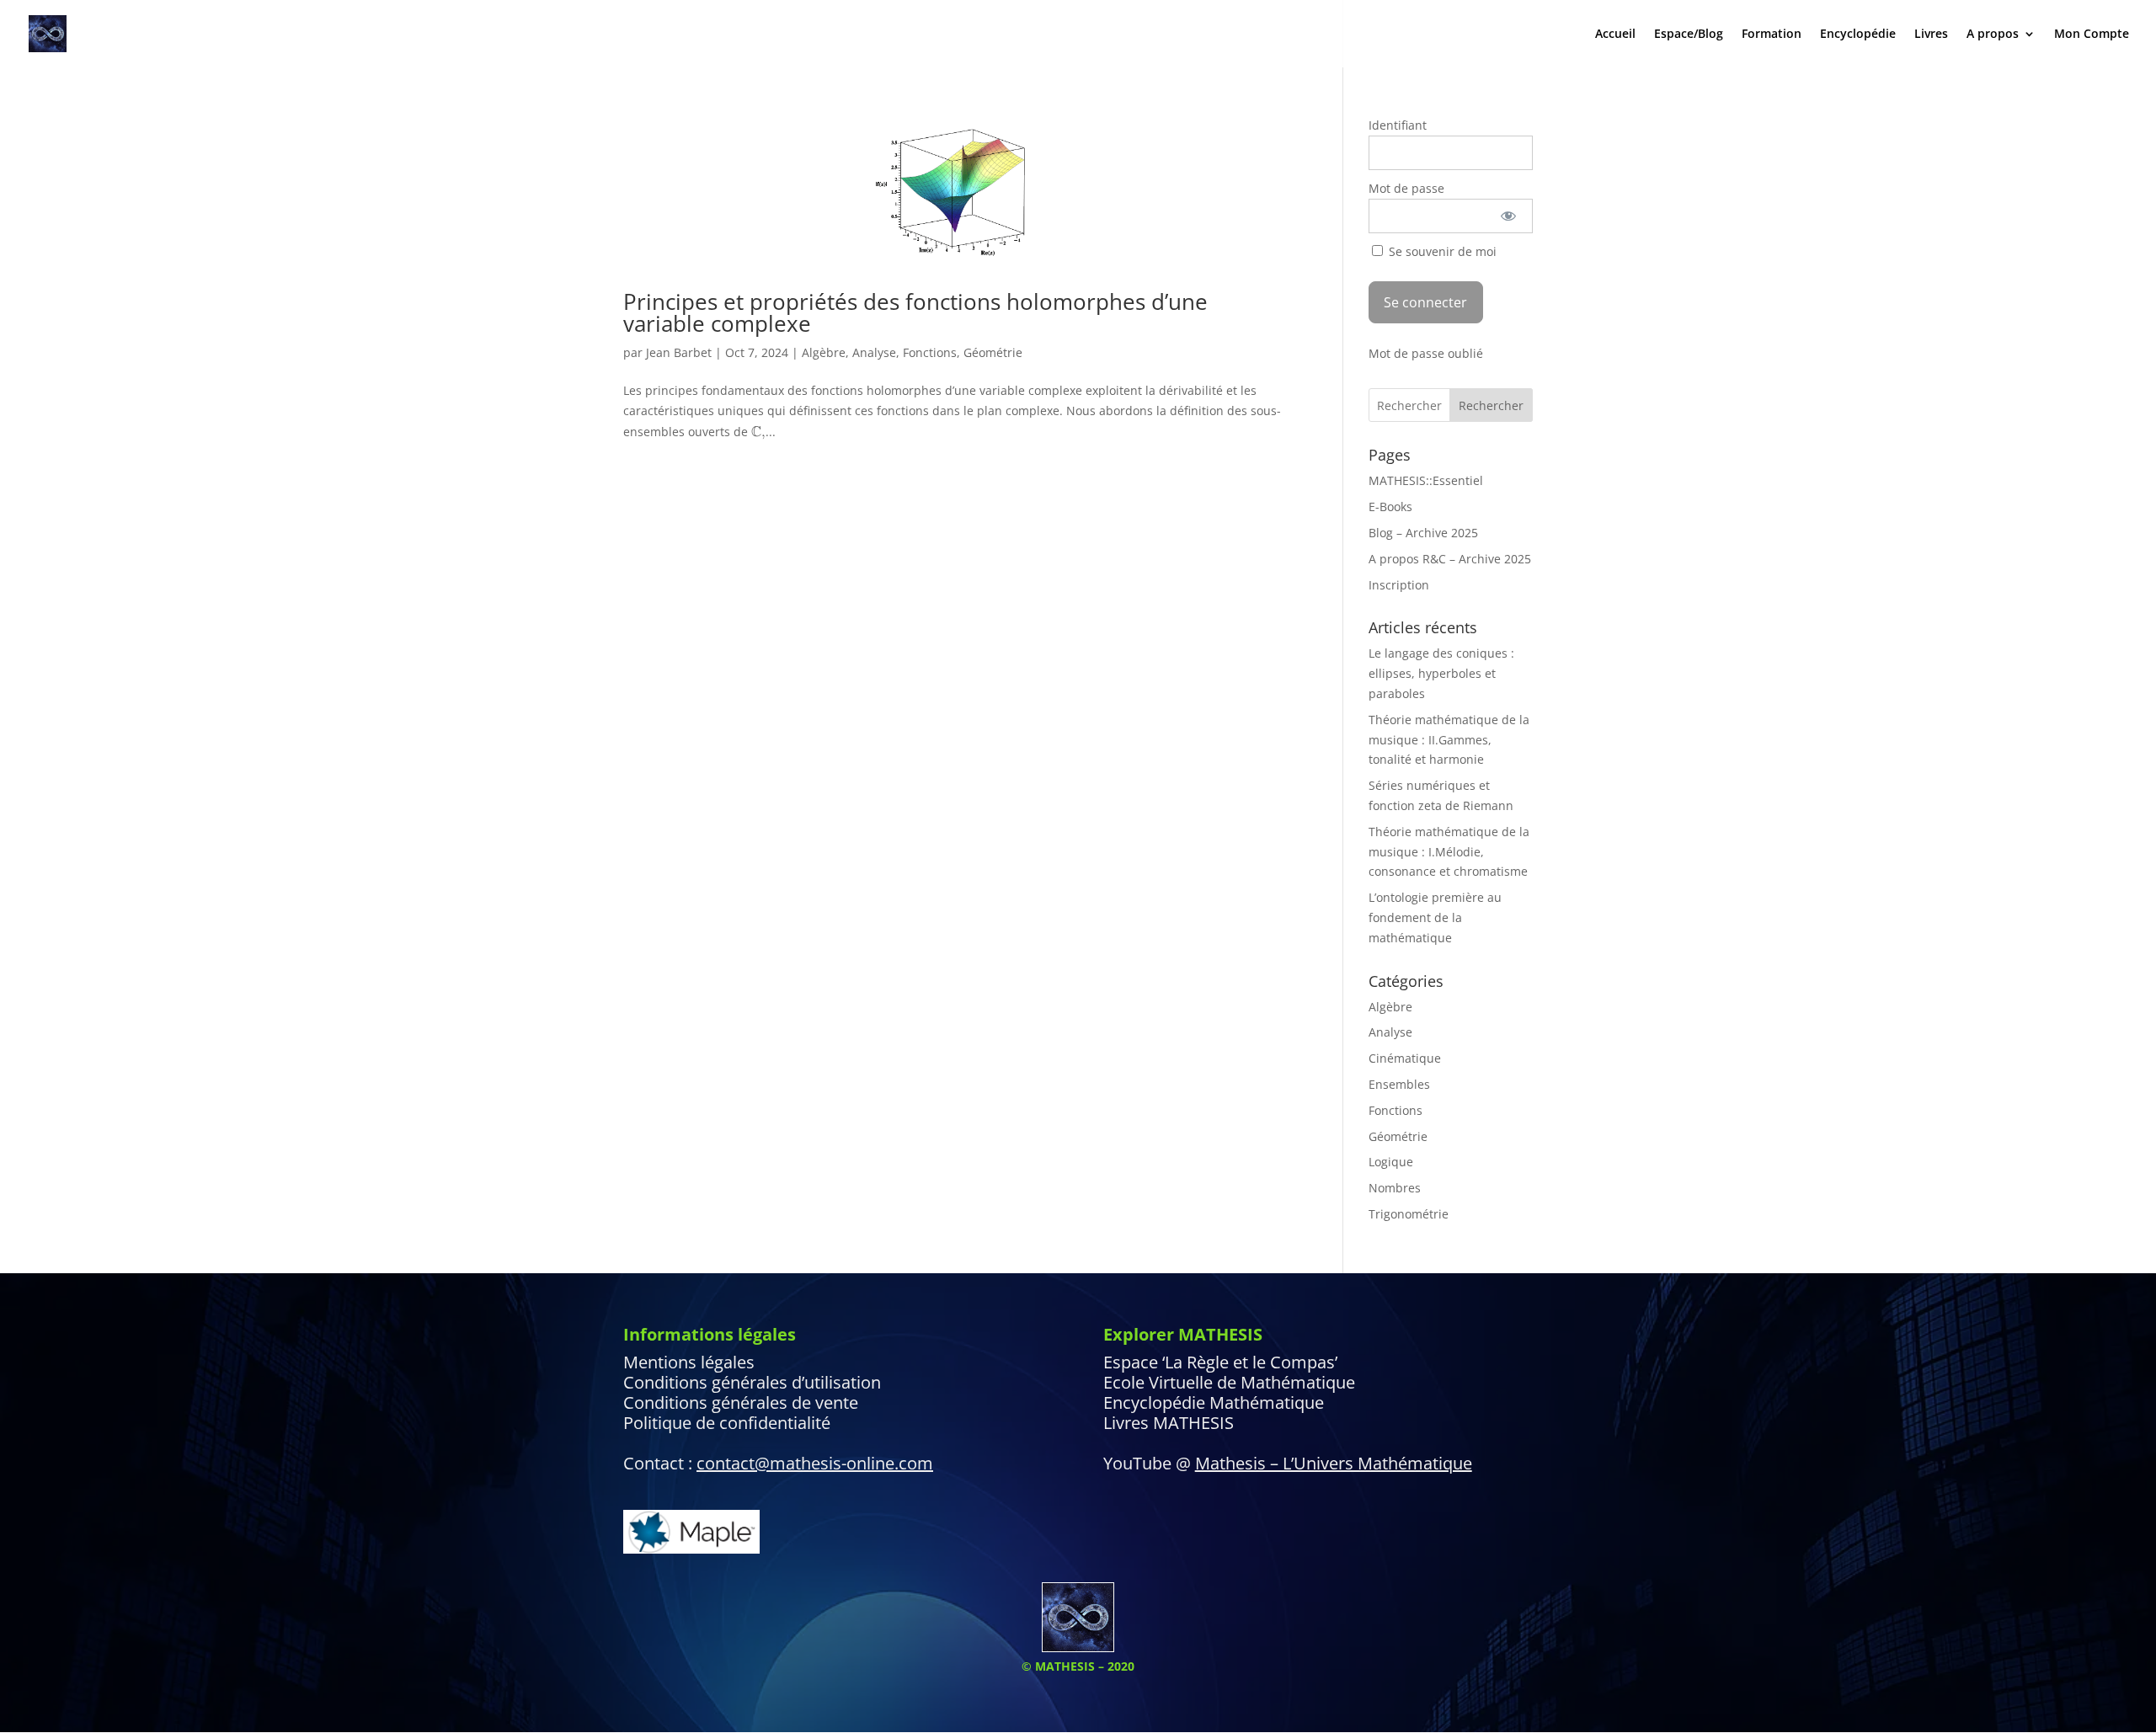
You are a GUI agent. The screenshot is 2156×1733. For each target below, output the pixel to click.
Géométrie (993, 352)
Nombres (1395, 1188)
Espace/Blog (1689, 35)
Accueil (1615, 35)
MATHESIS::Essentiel (1426, 480)
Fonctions (930, 352)
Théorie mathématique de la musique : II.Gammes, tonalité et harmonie (1449, 740)
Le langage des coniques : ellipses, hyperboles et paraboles (1441, 673)
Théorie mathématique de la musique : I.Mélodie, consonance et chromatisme (1449, 852)
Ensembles (1399, 1084)
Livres (1931, 35)
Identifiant (1398, 125)
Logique (1391, 1162)
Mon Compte (2092, 35)
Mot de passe (1406, 188)
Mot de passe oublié (1426, 353)
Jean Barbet (679, 352)
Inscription (1399, 585)
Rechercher (1491, 405)
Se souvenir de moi (1441, 251)
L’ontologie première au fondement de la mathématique (1435, 917)
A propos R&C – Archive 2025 (1450, 559)
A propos (1993, 35)
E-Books (1390, 507)
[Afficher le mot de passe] (1509, 216)
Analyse (874, 352)
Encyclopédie (1858, 35)
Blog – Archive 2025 (1423, 533)
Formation (1772, 35)
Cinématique (1405, 1058)
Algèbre (824, 352)
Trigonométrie (1409, 1214)
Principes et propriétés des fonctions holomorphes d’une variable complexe (915, 312)
